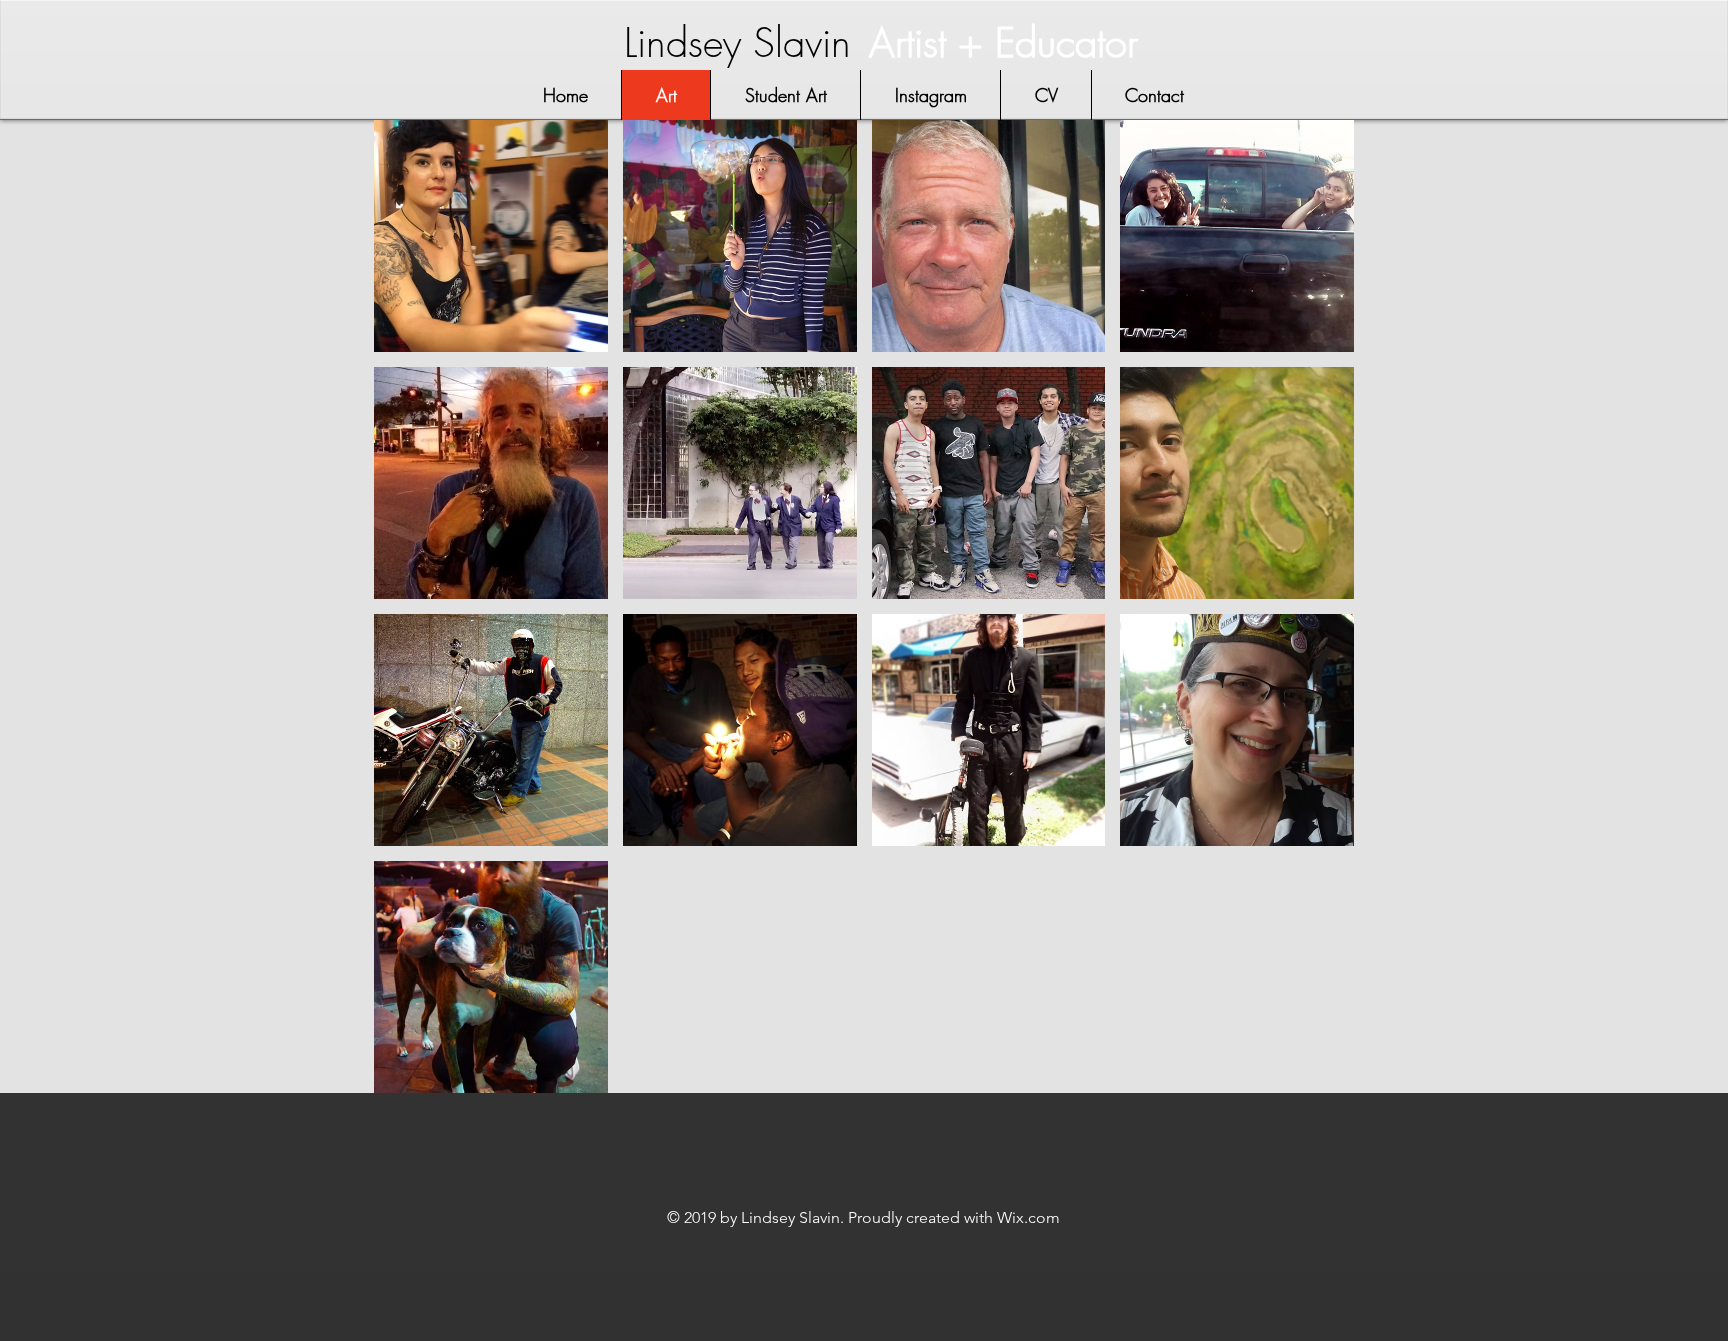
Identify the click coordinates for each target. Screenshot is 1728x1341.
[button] (491, 236)
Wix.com (1028, 1217)
